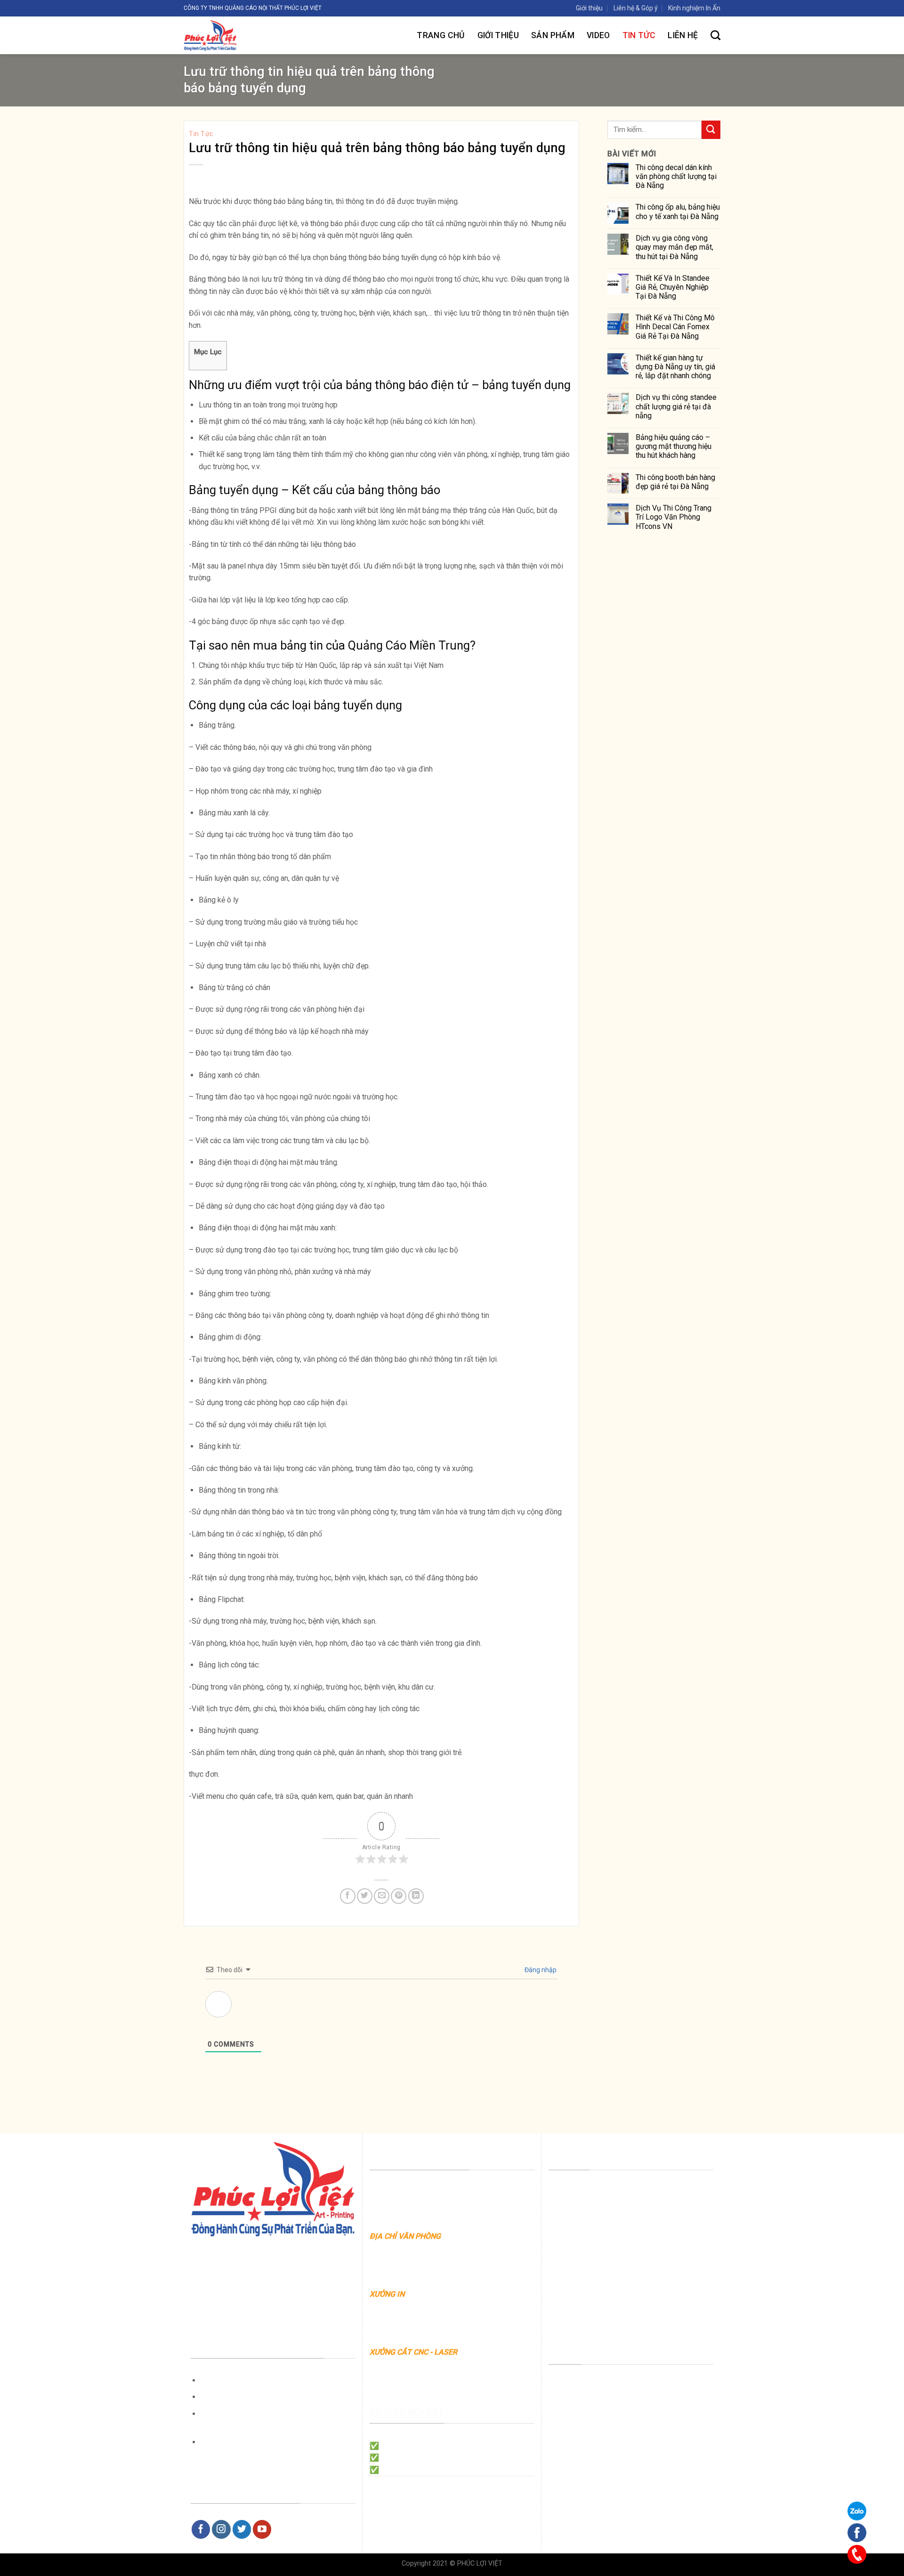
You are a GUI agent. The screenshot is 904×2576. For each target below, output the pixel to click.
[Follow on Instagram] (221, 2529)
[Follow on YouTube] (262, 2529)
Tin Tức (639, 35)
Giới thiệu (589, 8)
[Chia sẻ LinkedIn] (416, 1896)
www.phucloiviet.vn (464, 2248)
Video (598, 35)
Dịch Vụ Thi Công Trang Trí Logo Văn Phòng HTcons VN (674, 517)
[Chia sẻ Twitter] (365, 1896)
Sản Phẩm (553, 35)
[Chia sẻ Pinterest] (399, 1896)
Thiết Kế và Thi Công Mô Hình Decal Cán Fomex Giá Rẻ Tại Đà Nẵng (675, 327)
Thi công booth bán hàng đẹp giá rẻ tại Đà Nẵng (675, 482)
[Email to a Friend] (382, 1896)
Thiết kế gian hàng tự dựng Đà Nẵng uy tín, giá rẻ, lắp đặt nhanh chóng (675, 367)
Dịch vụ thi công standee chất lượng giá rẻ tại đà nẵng (676, 406)
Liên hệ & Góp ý (636, 8)
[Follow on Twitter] (242, 2529)
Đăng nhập (540, 1970)
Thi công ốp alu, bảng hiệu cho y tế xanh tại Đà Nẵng (678, 211)
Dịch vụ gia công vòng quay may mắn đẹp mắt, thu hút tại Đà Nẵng (674, 247)
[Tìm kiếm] (715, 35)
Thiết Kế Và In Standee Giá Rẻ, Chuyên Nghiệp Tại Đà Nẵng (673, 287)
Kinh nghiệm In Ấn (694, 8)
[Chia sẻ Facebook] (348, 1896)
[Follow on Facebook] (201, 2529)
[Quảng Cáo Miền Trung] (246, 35)
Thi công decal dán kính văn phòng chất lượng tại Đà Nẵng (676, 176)
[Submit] (711, 130)
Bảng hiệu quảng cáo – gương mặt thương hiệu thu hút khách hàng (674, 446)
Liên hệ (683, 35)
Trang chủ (441, 35)
